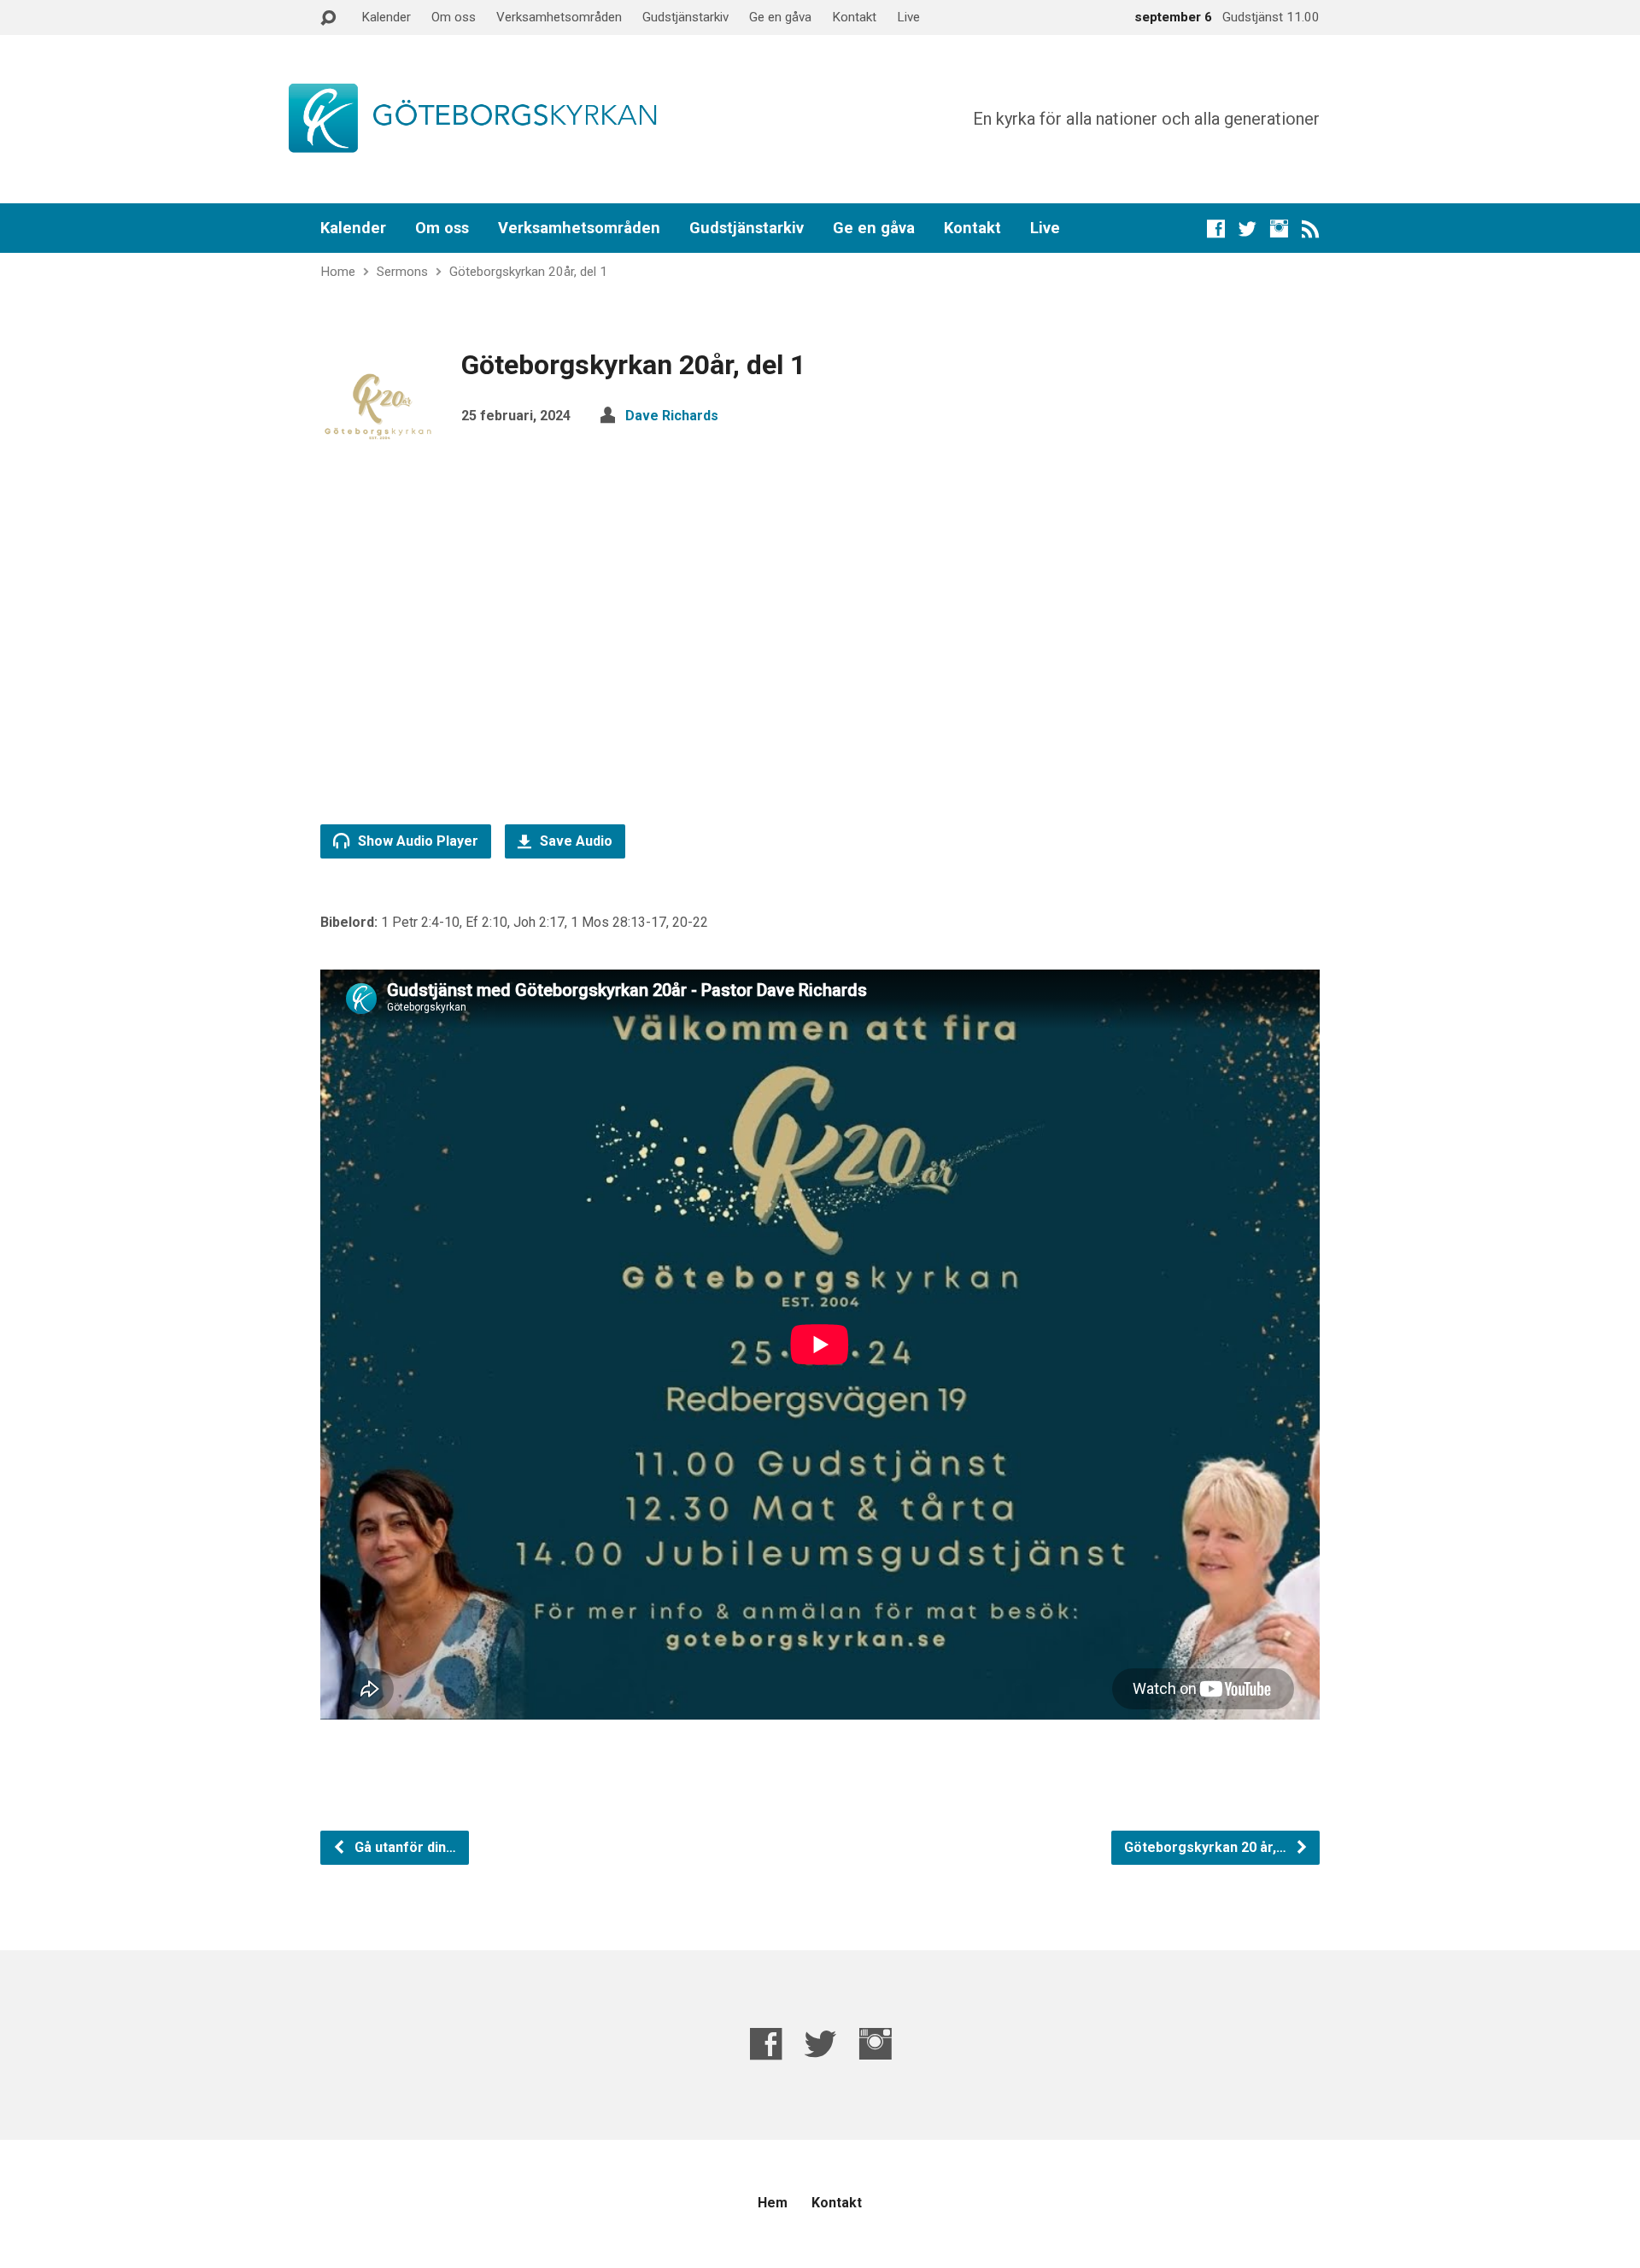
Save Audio (574, 841)
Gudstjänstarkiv (685, 17)
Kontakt (854, 17)
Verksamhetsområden (559, 17)
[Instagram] (1279, 229)
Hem (773, 2203)
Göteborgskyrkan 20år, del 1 (528, 272)
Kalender (386, 17)
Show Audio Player (416, 841)
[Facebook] (1216, 229)
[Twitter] (1248, 229)
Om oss (454, 17)
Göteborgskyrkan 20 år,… (1207, 1847)
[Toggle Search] (328, 18)
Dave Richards (672, 416)
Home (338, 272)
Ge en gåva (780, 17)
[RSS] (1311, 229)
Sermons (402, 272)
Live (908, 17)
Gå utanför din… (404, 1847)
